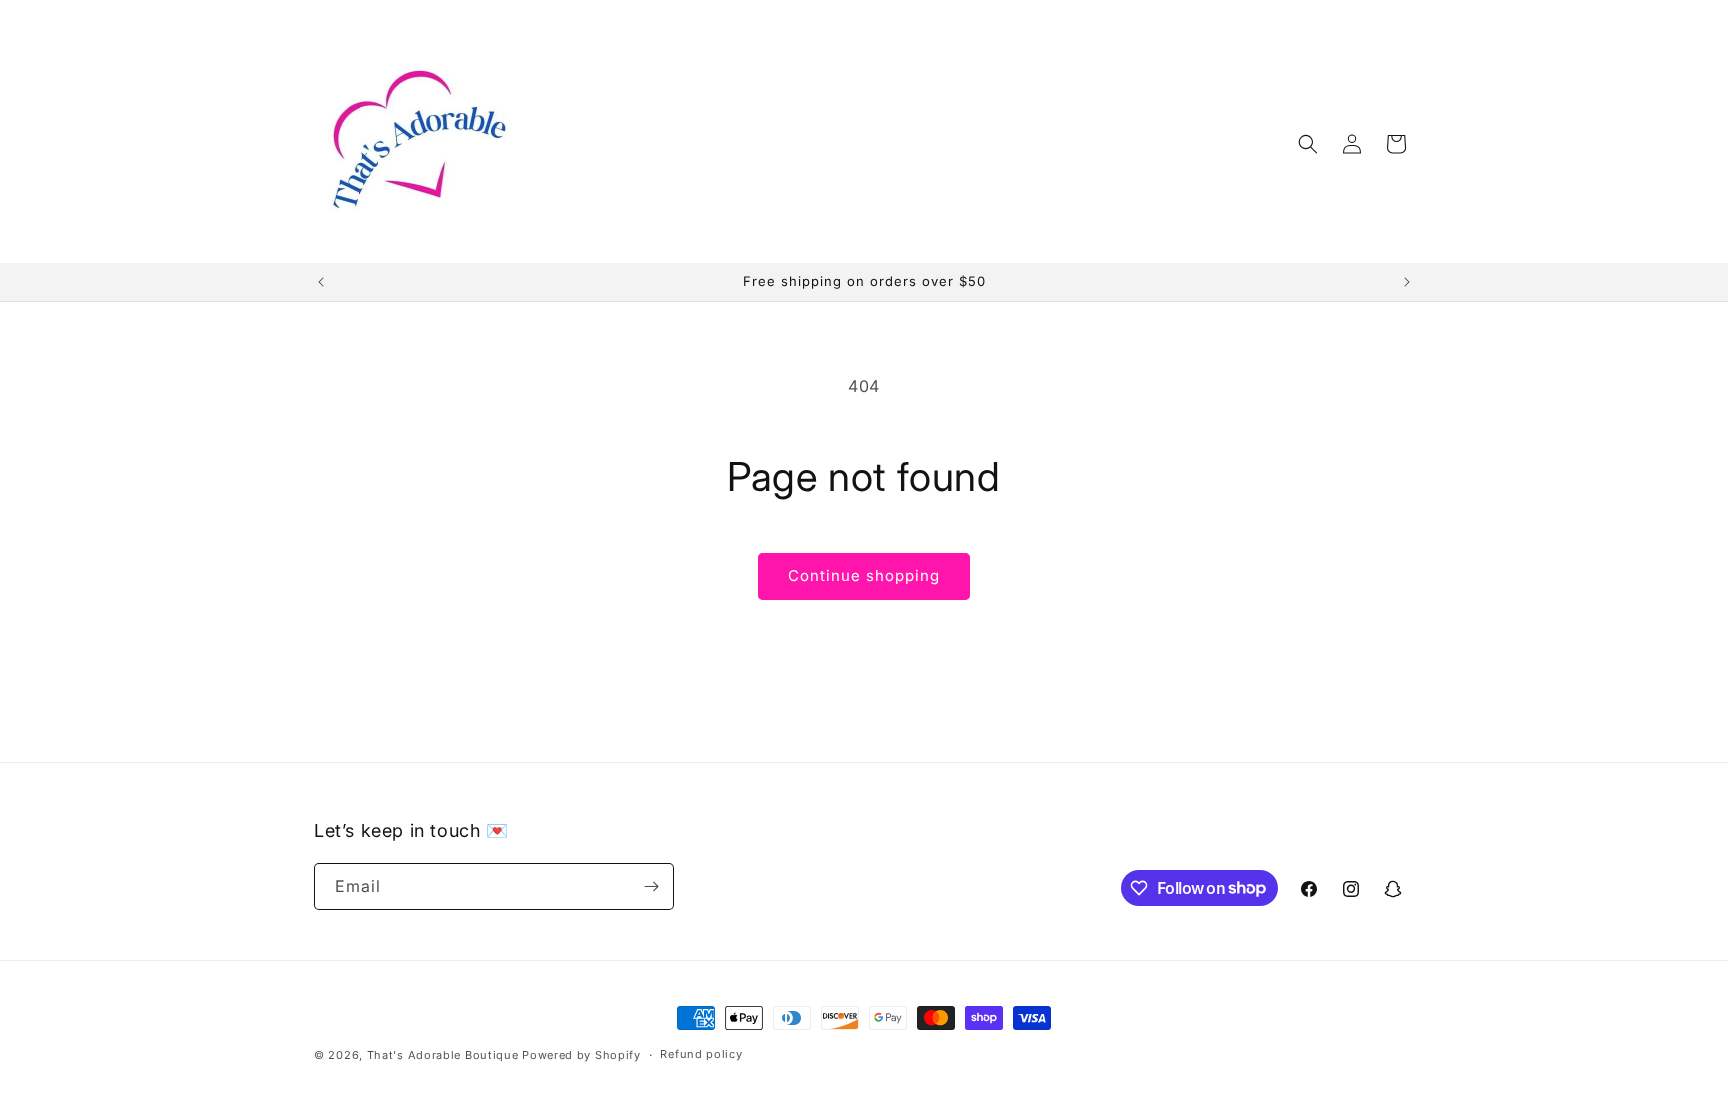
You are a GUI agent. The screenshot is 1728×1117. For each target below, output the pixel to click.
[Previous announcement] (321, 282)
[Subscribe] (651, 886)
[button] (1308, 144)
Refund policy (701, 1054)
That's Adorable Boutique (443, 1055)
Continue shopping (864, 575)
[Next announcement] (1407, 282)
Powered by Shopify (581, 1055)
